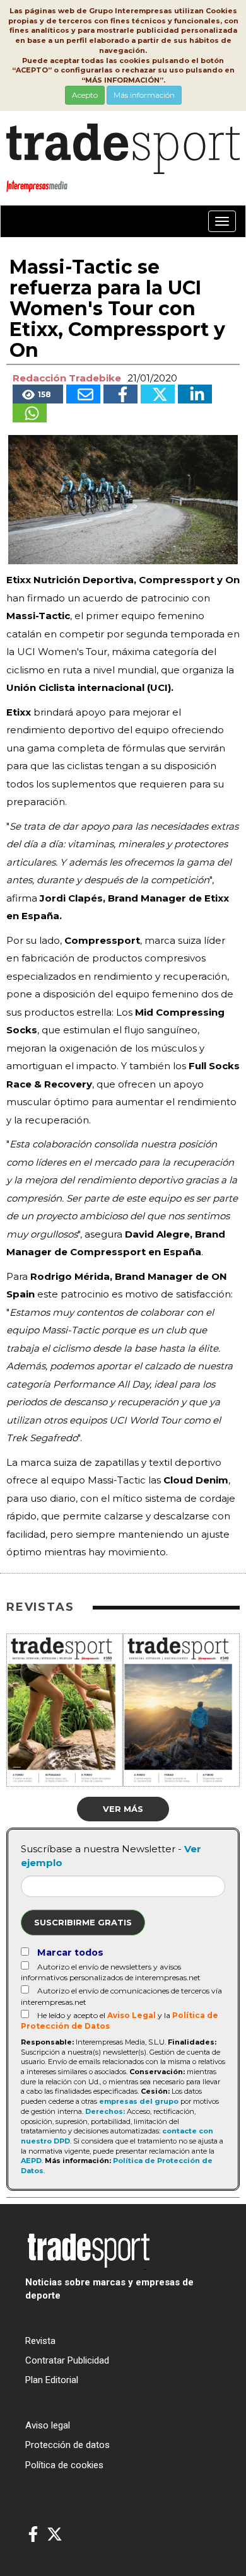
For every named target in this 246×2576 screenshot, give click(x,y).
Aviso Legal (132, 2015)
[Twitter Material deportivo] (55, 2535)
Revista (40, 2341)
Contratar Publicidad (67, 2360)
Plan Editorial (52, 2380)
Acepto (85, 95)
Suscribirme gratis (83, 1922)
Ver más (123, 1809)
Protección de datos (67, 2445)
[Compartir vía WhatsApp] (30, 413)
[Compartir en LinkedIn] (195, 394)
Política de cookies (64, 2465)
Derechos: (105, 2111)
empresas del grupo (139, 2101)
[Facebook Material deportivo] (33, 2535)
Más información (144, 95)
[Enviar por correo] (83, 394)
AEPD (31, 2161)
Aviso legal (48, 2425)
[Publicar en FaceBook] (120, 394)
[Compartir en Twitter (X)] (158, 394)
